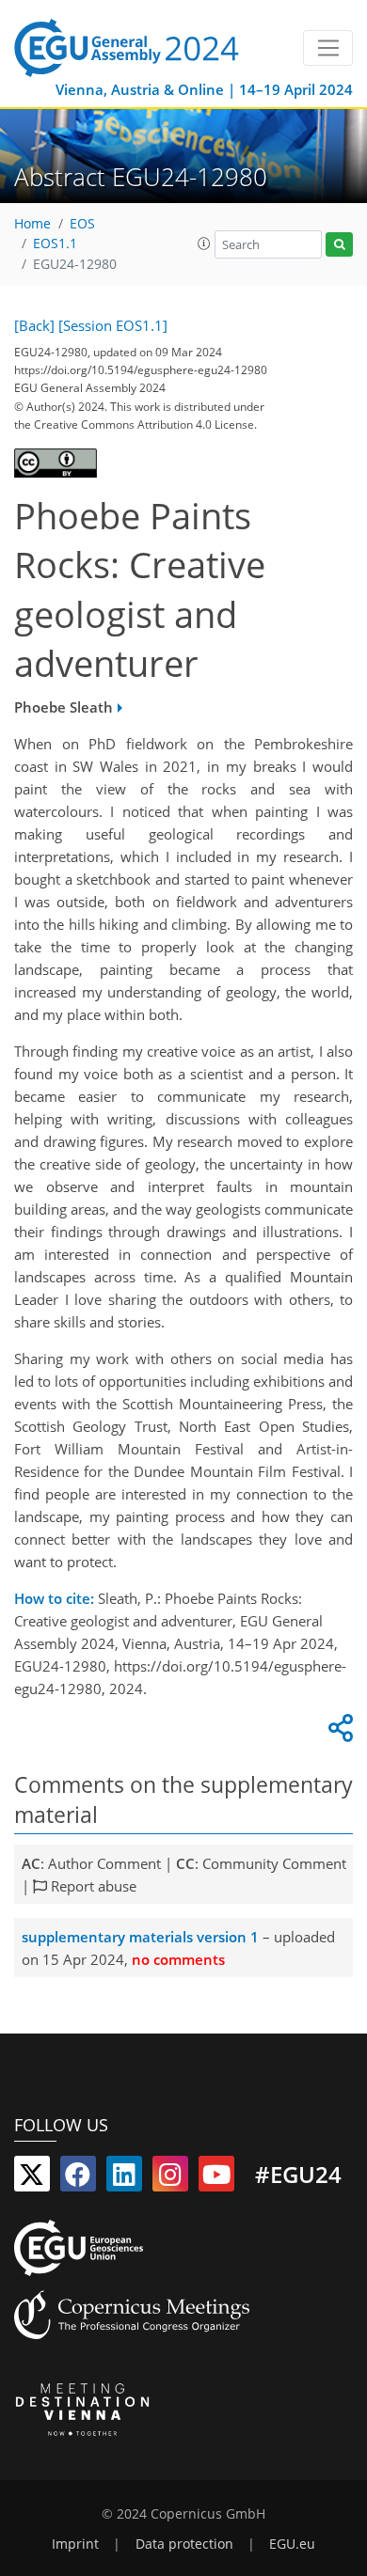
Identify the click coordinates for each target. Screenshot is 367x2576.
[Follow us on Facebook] (78, 2178)
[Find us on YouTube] (216, 2178)
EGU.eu (292, 2544)
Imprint (75, 2544)
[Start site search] (339, 245)
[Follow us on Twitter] (32, 2178)
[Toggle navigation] (328, 48)
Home (32, 224)
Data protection (184, 2544)
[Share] (338, 1733)
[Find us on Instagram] (170, 2178)
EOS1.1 (55, 243)
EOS (82, 224)
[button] (204, 243)
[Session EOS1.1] (113, 325)
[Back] (34, 325)
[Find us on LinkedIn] (124, 2178)
